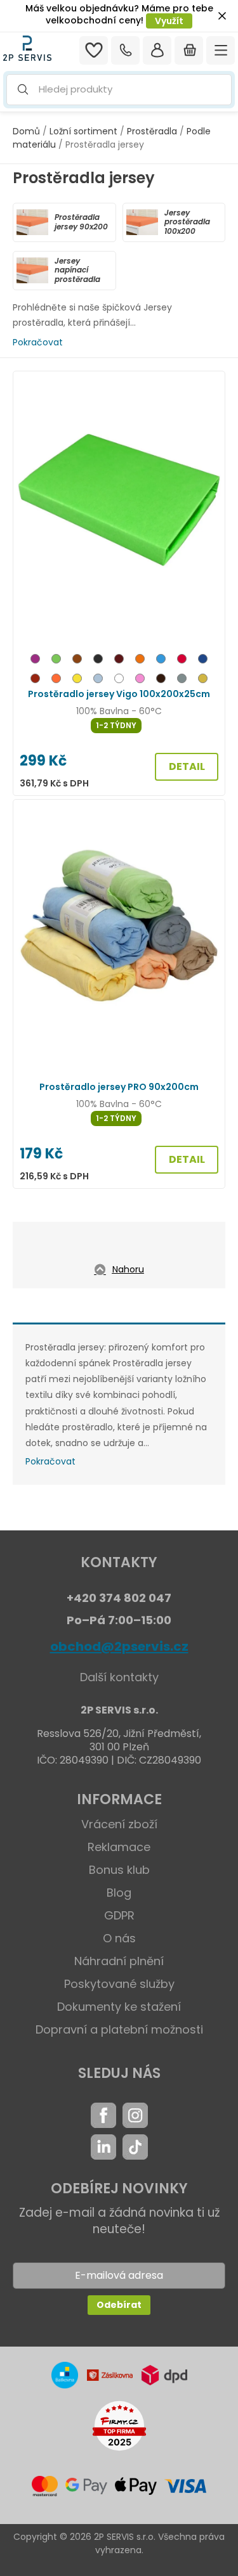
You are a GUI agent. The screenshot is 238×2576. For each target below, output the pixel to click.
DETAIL (187, 766)
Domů (26, 131)
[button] (119, 90)
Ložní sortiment (83, 131)
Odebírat (119, 2305)
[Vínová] (119, 661)
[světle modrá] (98, 680)
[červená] (182, 661)
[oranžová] (56, 680)
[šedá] (182, 680)
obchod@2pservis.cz (119, 1646)
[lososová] (140, 661)
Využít (169, 21)
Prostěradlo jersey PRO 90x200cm (119, 1087)
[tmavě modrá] (203, 661)
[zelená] (56, 661)
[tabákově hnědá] (35, 680)
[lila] (35, 661)
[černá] (98, 661)
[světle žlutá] (203, 680)
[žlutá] (77, 680)
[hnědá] (77, 661)
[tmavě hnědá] (161, 680)
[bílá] (119, 680)
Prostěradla (152, 131)
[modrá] (161, 661)
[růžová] (140, 680)
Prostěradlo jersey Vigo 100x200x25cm (119, 694)
